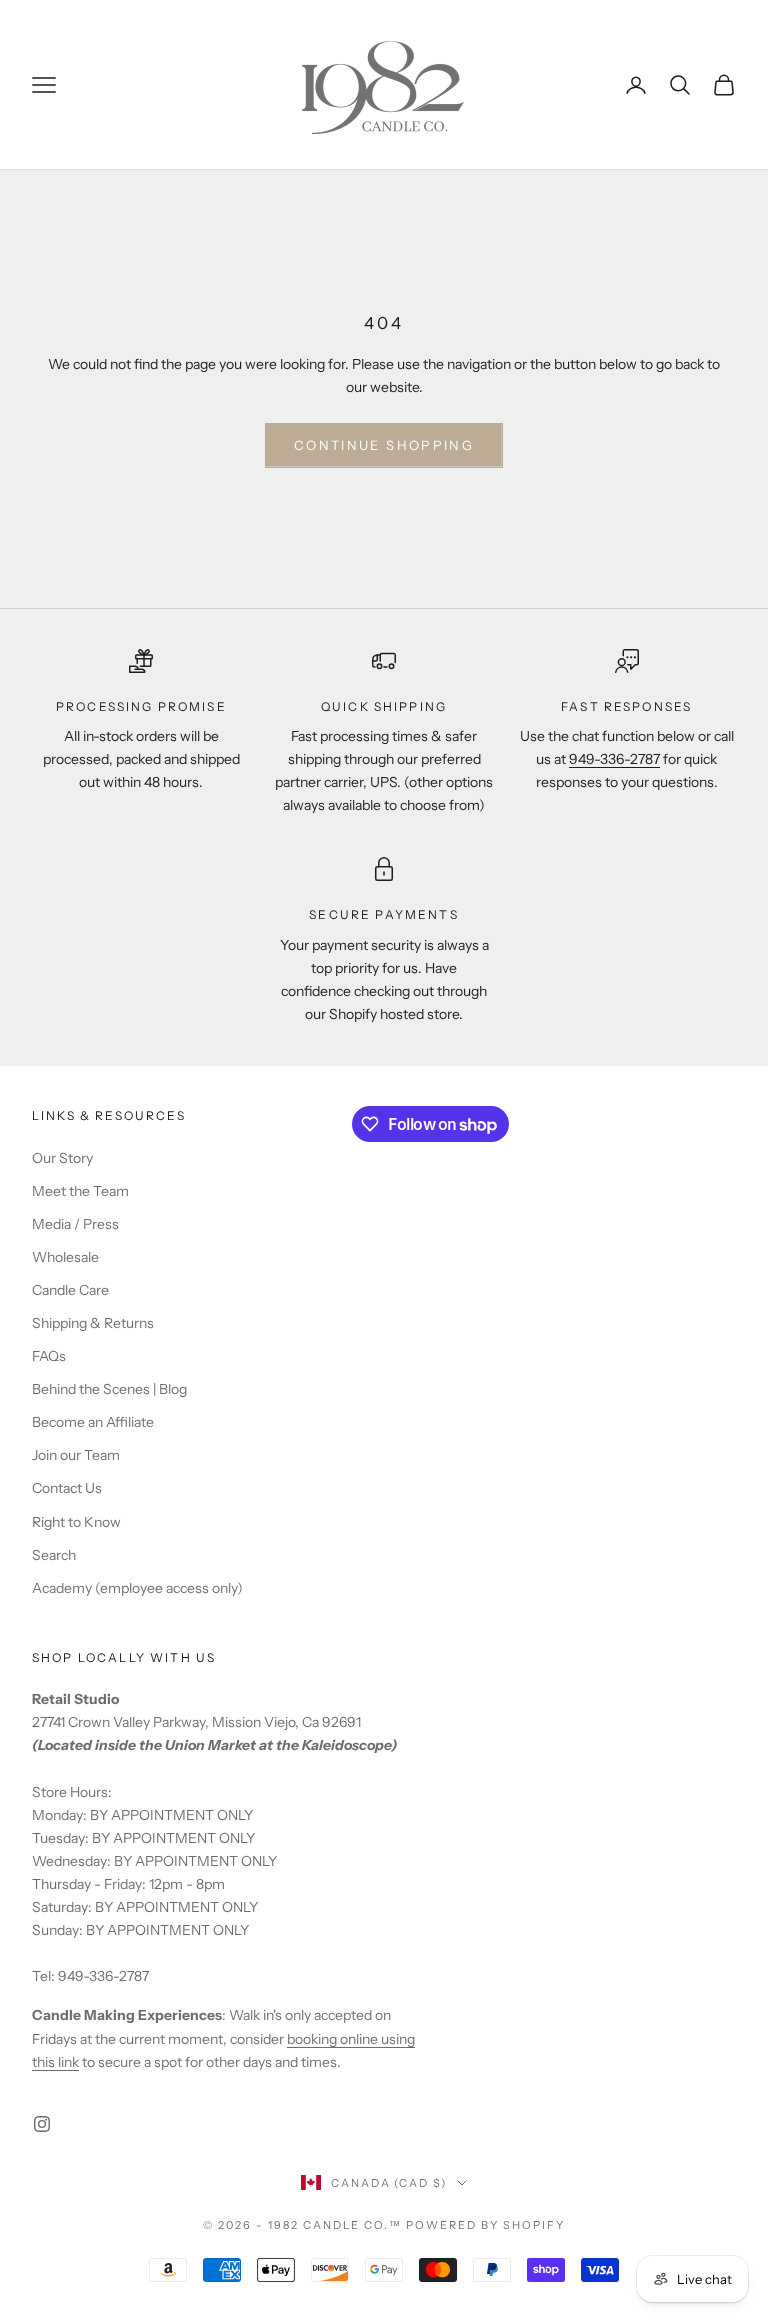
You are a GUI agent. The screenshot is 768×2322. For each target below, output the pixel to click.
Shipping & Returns (93, 1323)
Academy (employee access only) (137, 1588)
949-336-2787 (614, 759)
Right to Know (76, 1522)
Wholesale (65, 1257)
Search (54, 1555)
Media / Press (75, 1224)
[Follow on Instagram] (42, 2124)
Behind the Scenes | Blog (109, 1389)
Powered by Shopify (485, 2225)
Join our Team (76, 1455)
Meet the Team (80, 1191)
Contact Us (67, 1488)
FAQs (49, 1356)
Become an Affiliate (93, 1422)
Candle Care (70, 1290)
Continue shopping (384, 445)
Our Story (62, 1158)
